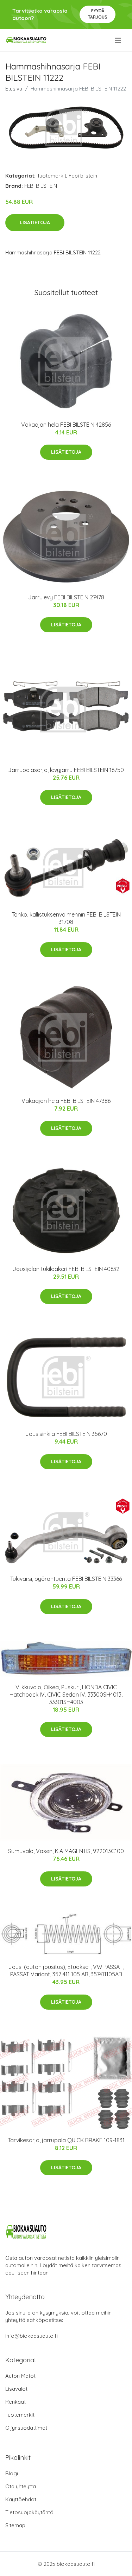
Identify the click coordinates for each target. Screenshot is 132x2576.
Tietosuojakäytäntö (29, 2512)
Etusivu (14, 89)
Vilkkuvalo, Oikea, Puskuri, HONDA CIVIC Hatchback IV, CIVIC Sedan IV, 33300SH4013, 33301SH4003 (66, 1695)
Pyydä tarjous (98, 14)
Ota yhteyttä (21, 2486)
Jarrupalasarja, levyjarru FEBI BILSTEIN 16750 (66, 770)
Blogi (12, 2473)
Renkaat (15, 2402)
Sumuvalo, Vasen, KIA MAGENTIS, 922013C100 (66, 1851)
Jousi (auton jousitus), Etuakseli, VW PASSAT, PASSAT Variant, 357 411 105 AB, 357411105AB (66, 1971)
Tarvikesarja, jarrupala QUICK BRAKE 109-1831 (66, 2140)
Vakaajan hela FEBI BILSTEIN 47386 (66, 1101)
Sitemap (15, 2525)
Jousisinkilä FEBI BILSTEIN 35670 (66, 1434)
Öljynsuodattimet (26, 2428)
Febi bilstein (83, 176)
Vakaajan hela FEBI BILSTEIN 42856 (66, 425)
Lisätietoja (35, 222)
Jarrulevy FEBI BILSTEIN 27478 (66, 597)
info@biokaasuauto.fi (32, 2336)
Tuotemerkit (52, 176)
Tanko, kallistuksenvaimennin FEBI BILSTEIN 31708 (66, 918)
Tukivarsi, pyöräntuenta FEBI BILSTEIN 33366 (66, 1579)
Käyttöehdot (21, 2499)
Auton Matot (20, 2376)
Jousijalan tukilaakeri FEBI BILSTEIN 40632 (66, 1269)
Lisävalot (16, 2389)
